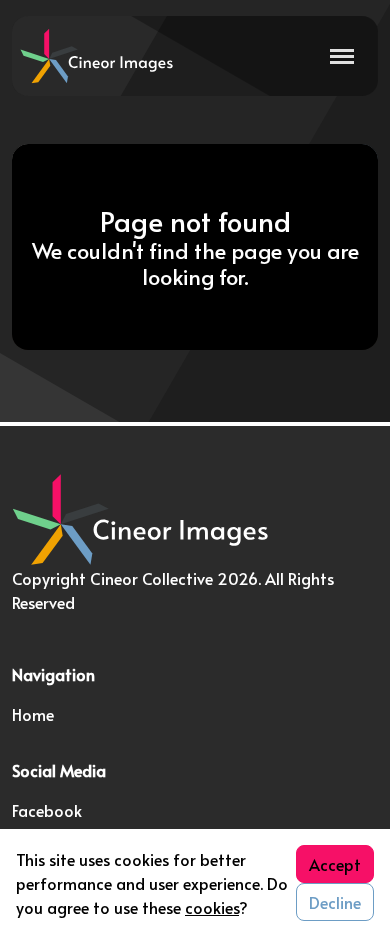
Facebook (47, 810)
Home (33, 714)
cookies (212, 907)
